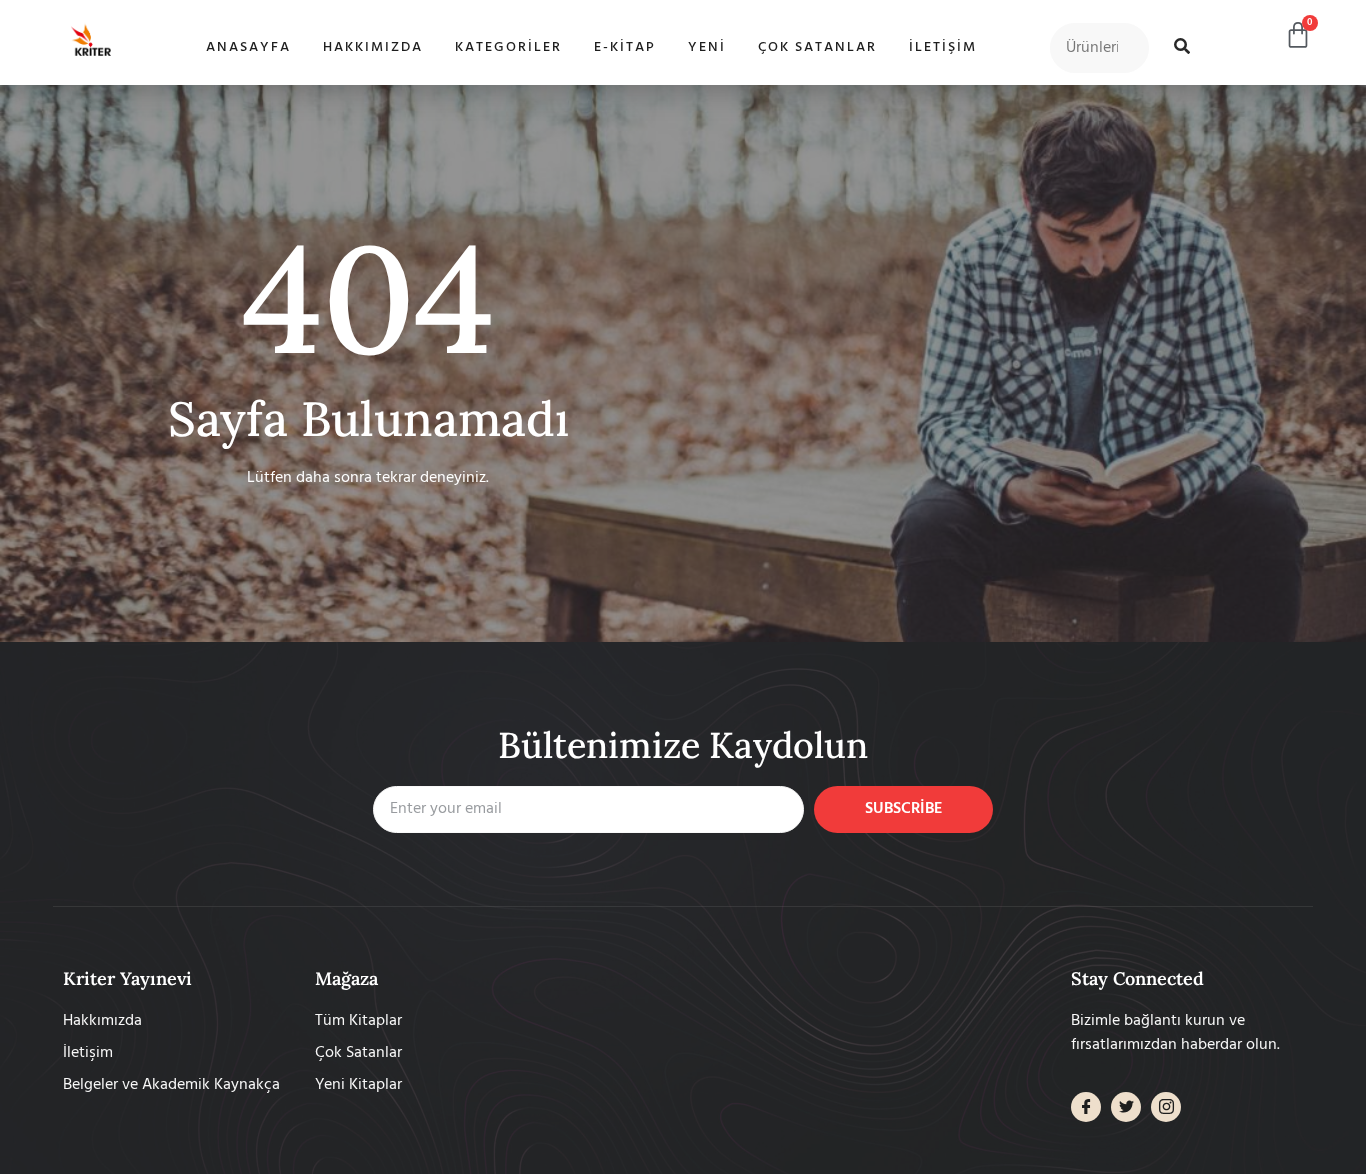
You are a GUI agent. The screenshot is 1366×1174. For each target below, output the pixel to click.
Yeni (707, 47)
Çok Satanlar (817, 47)
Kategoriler (508, 47)
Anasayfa (248, 47)
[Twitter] (1126, 1107)
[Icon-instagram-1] (1166, 1107)
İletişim (943, 47)
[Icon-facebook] (1086, 1107)
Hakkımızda (373, 47)
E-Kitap (625, 47)
